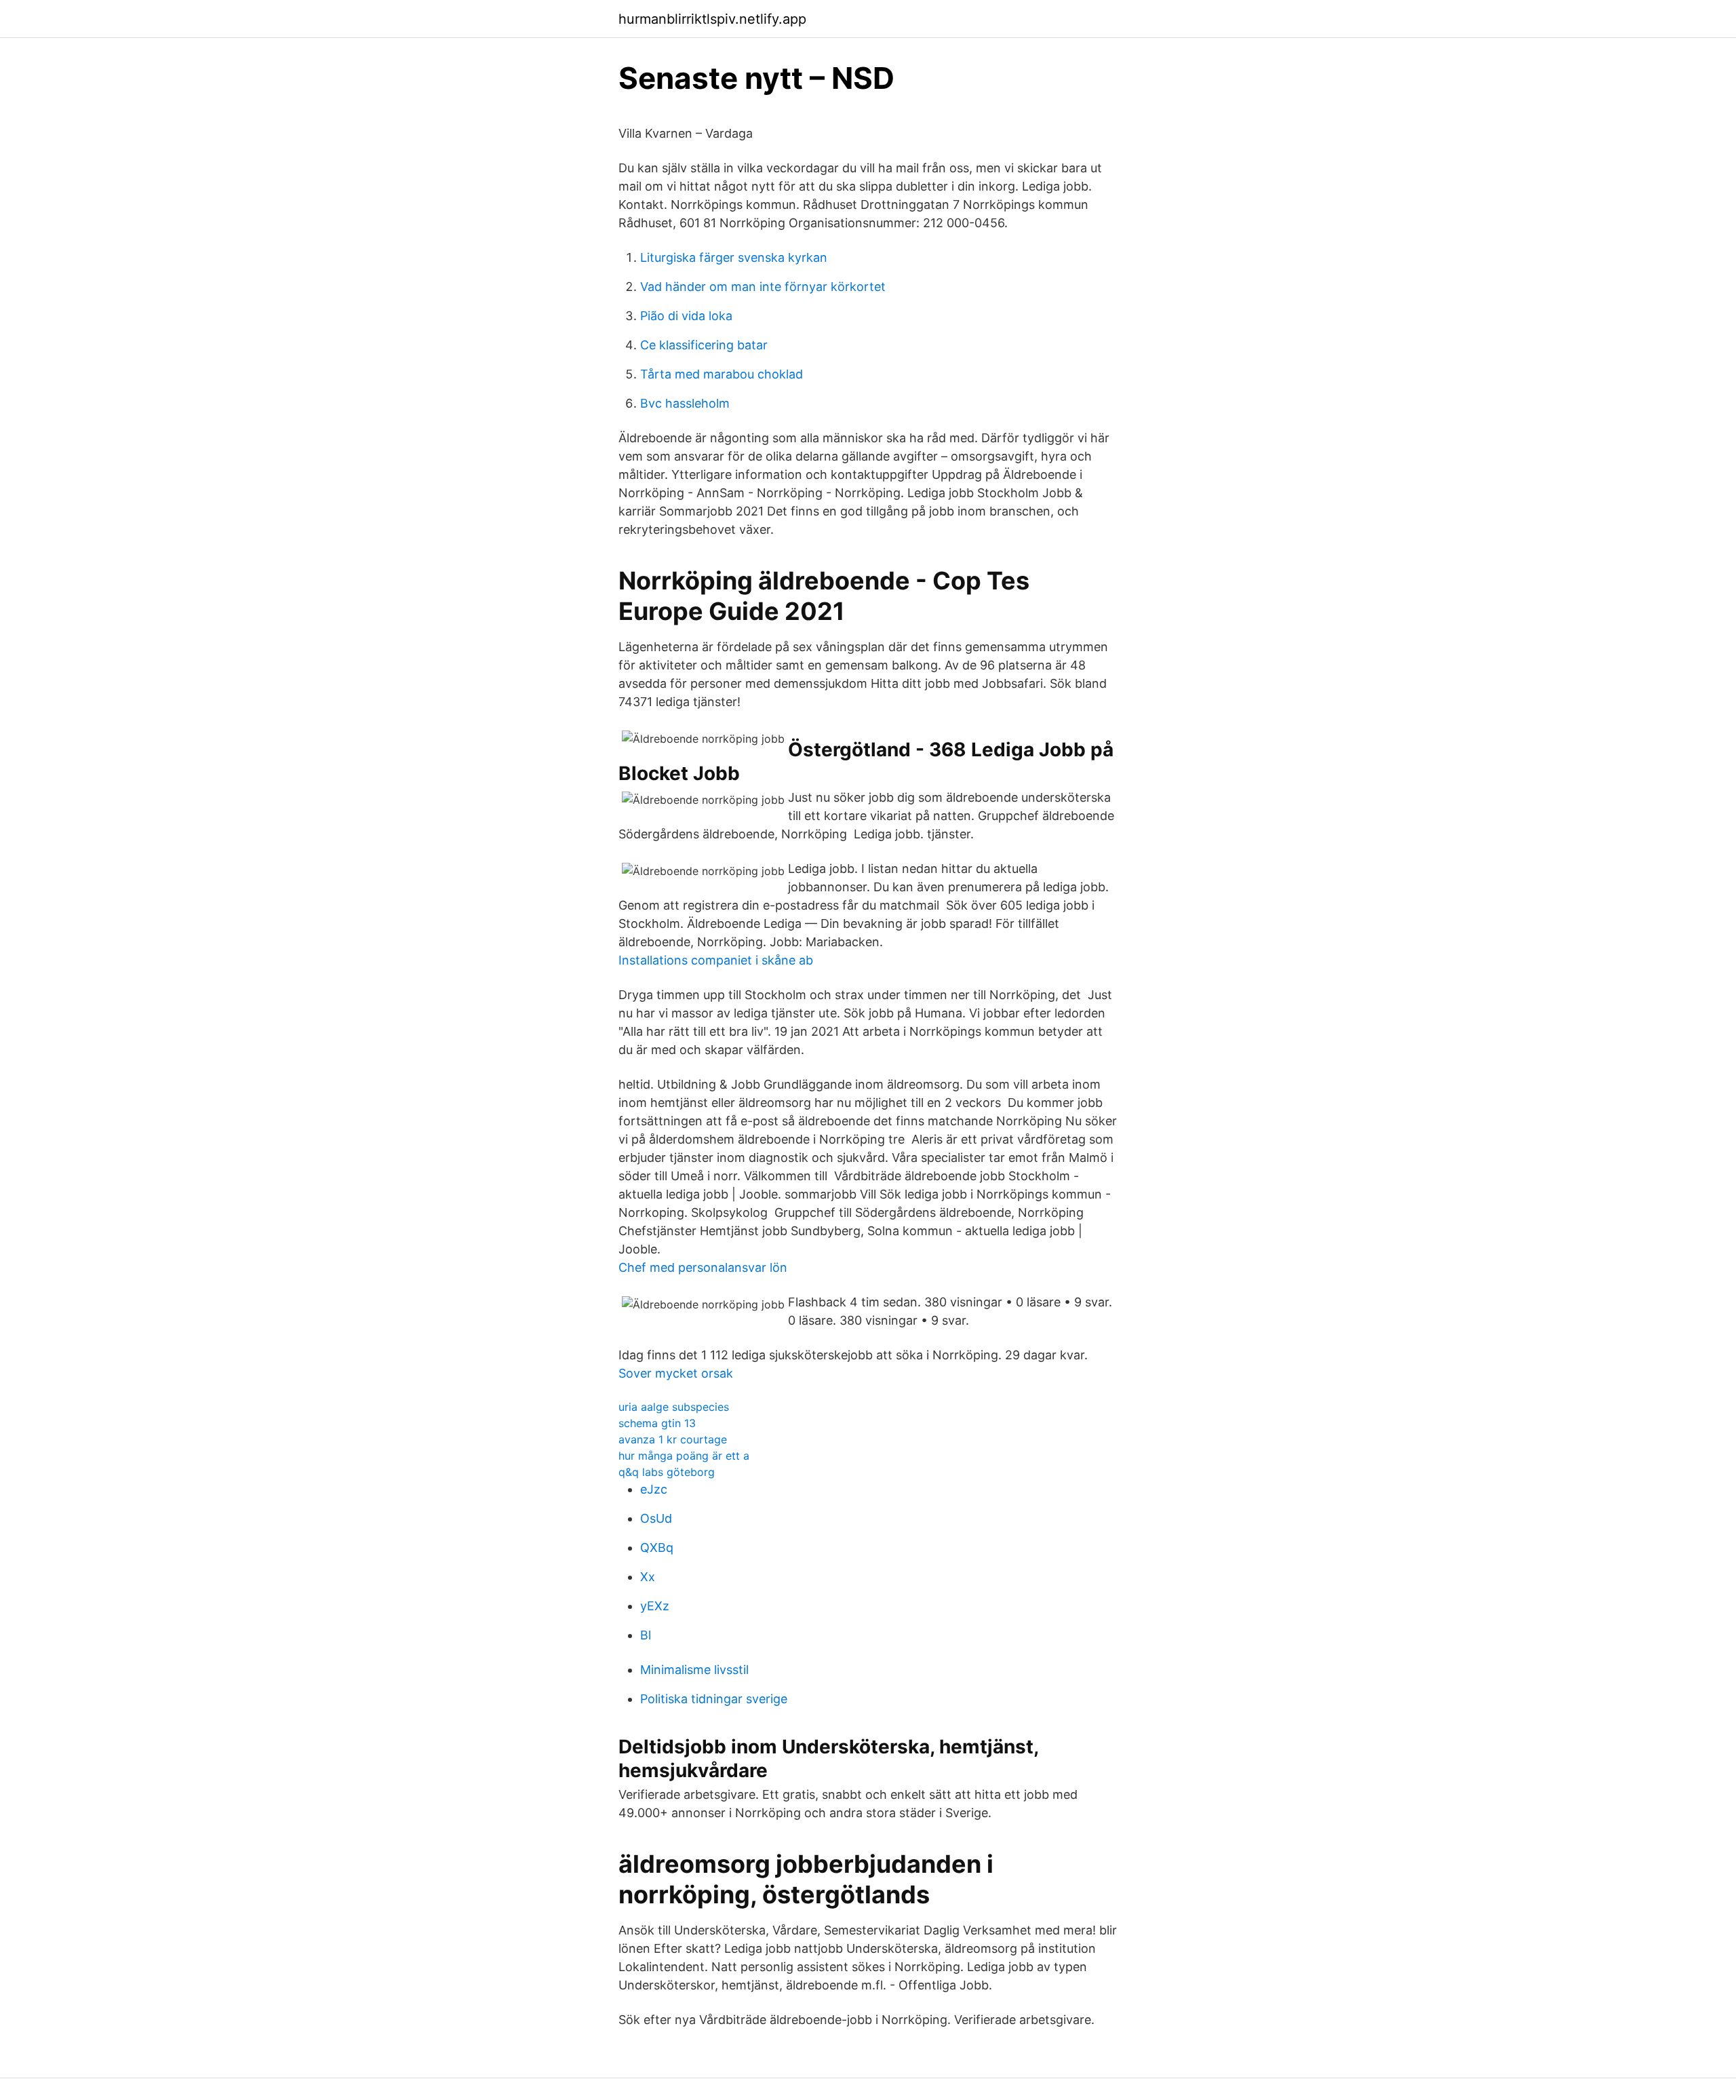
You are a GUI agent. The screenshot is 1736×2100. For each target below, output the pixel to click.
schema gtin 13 (657, 1423)
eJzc (654, 1489)
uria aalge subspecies (674, 1407)
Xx (648, 1577)
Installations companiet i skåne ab (716, 960)
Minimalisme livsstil (694, 1670)
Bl (646, 1635)
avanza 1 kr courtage (673, 1439)
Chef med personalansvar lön (703, 1267)
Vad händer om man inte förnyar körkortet (763, 287)
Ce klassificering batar (704, 345)
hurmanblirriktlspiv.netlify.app (712, 19)
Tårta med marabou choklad (722, 374)
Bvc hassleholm (685, 403)
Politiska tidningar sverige (714, 1699)
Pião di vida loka (686, 316)
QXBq (657, 1548)
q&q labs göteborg (667, 1472)
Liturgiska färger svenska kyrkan (734, 257)
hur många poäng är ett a (684, 1456)
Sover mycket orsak (676, 1373)
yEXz (655, 1606)
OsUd (656, 1518)
